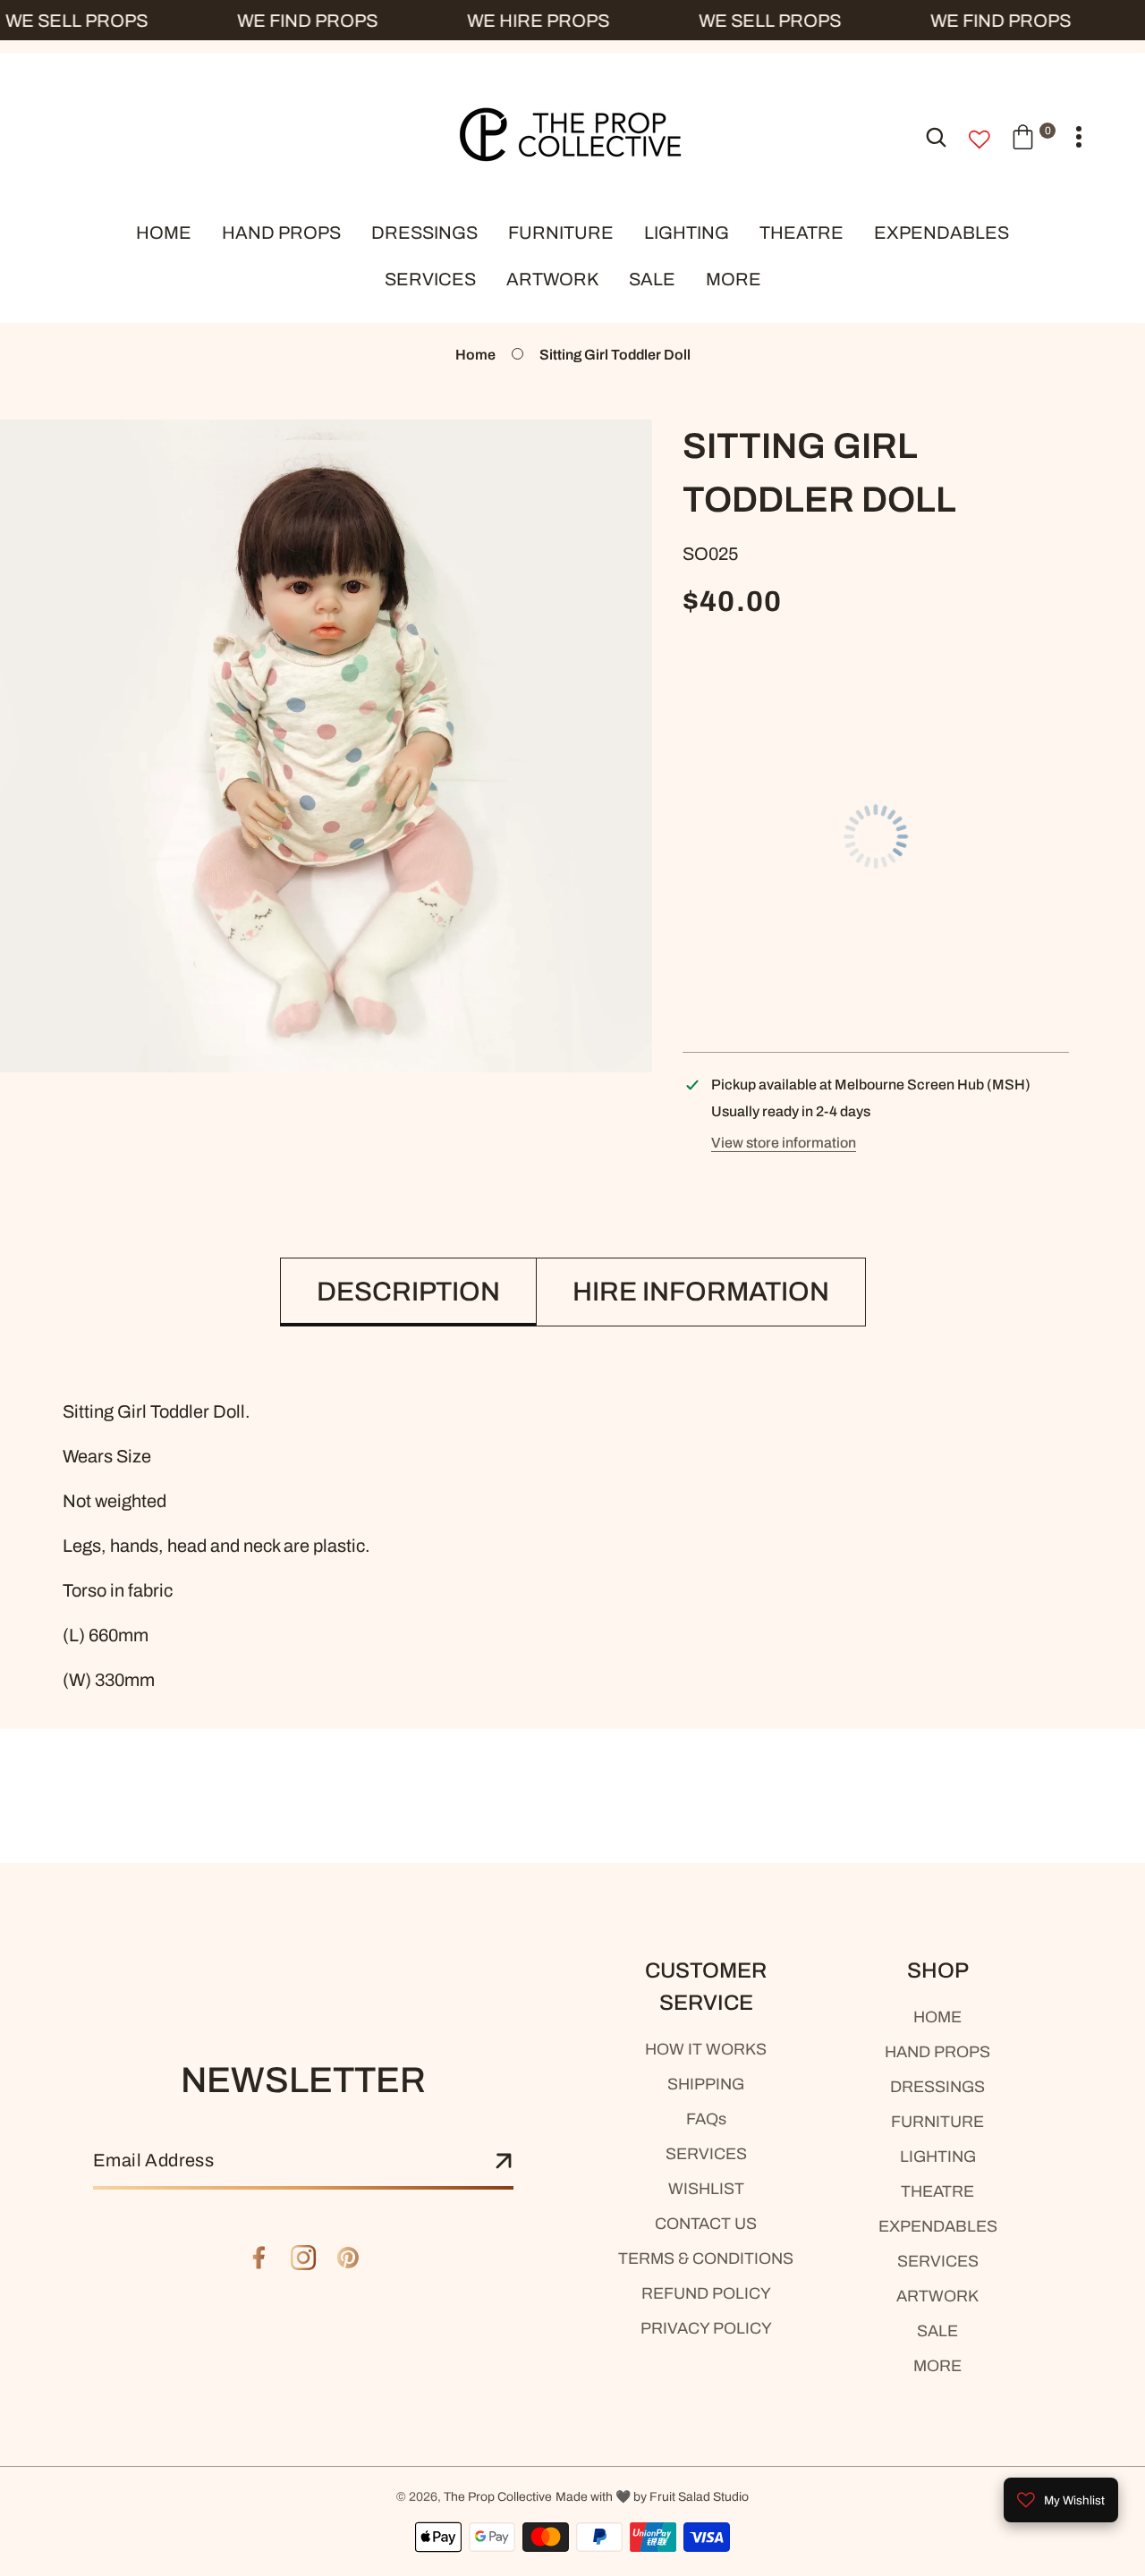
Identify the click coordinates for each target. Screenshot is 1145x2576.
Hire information (701, 1292)
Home (475, 355)
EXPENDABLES (938, 2226)
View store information (784, 1143)
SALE (937, 2331)
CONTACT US (706, 2224)
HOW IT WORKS (706, 2049)
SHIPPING (706, 2084)
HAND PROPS (937, 2052)
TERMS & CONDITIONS (706, 2258)
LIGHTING (938, 2157)
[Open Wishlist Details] (980, 140)
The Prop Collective (498, 2497)
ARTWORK (937, 2296)
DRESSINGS (937, 2087)
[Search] (936, 136)
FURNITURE (937, 2122)
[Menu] (1079, 137)
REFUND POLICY (706, 2293)
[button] (1033, 136)
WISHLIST (706, 2189)
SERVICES (706, 2154)
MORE (937, 2366)
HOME (937, 2017)
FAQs (706, 2119)
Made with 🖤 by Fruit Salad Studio (652, 2497)
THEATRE (937, 2191)
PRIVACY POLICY (706, 2328)
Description (408, 1292)
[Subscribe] (504, 2162)
